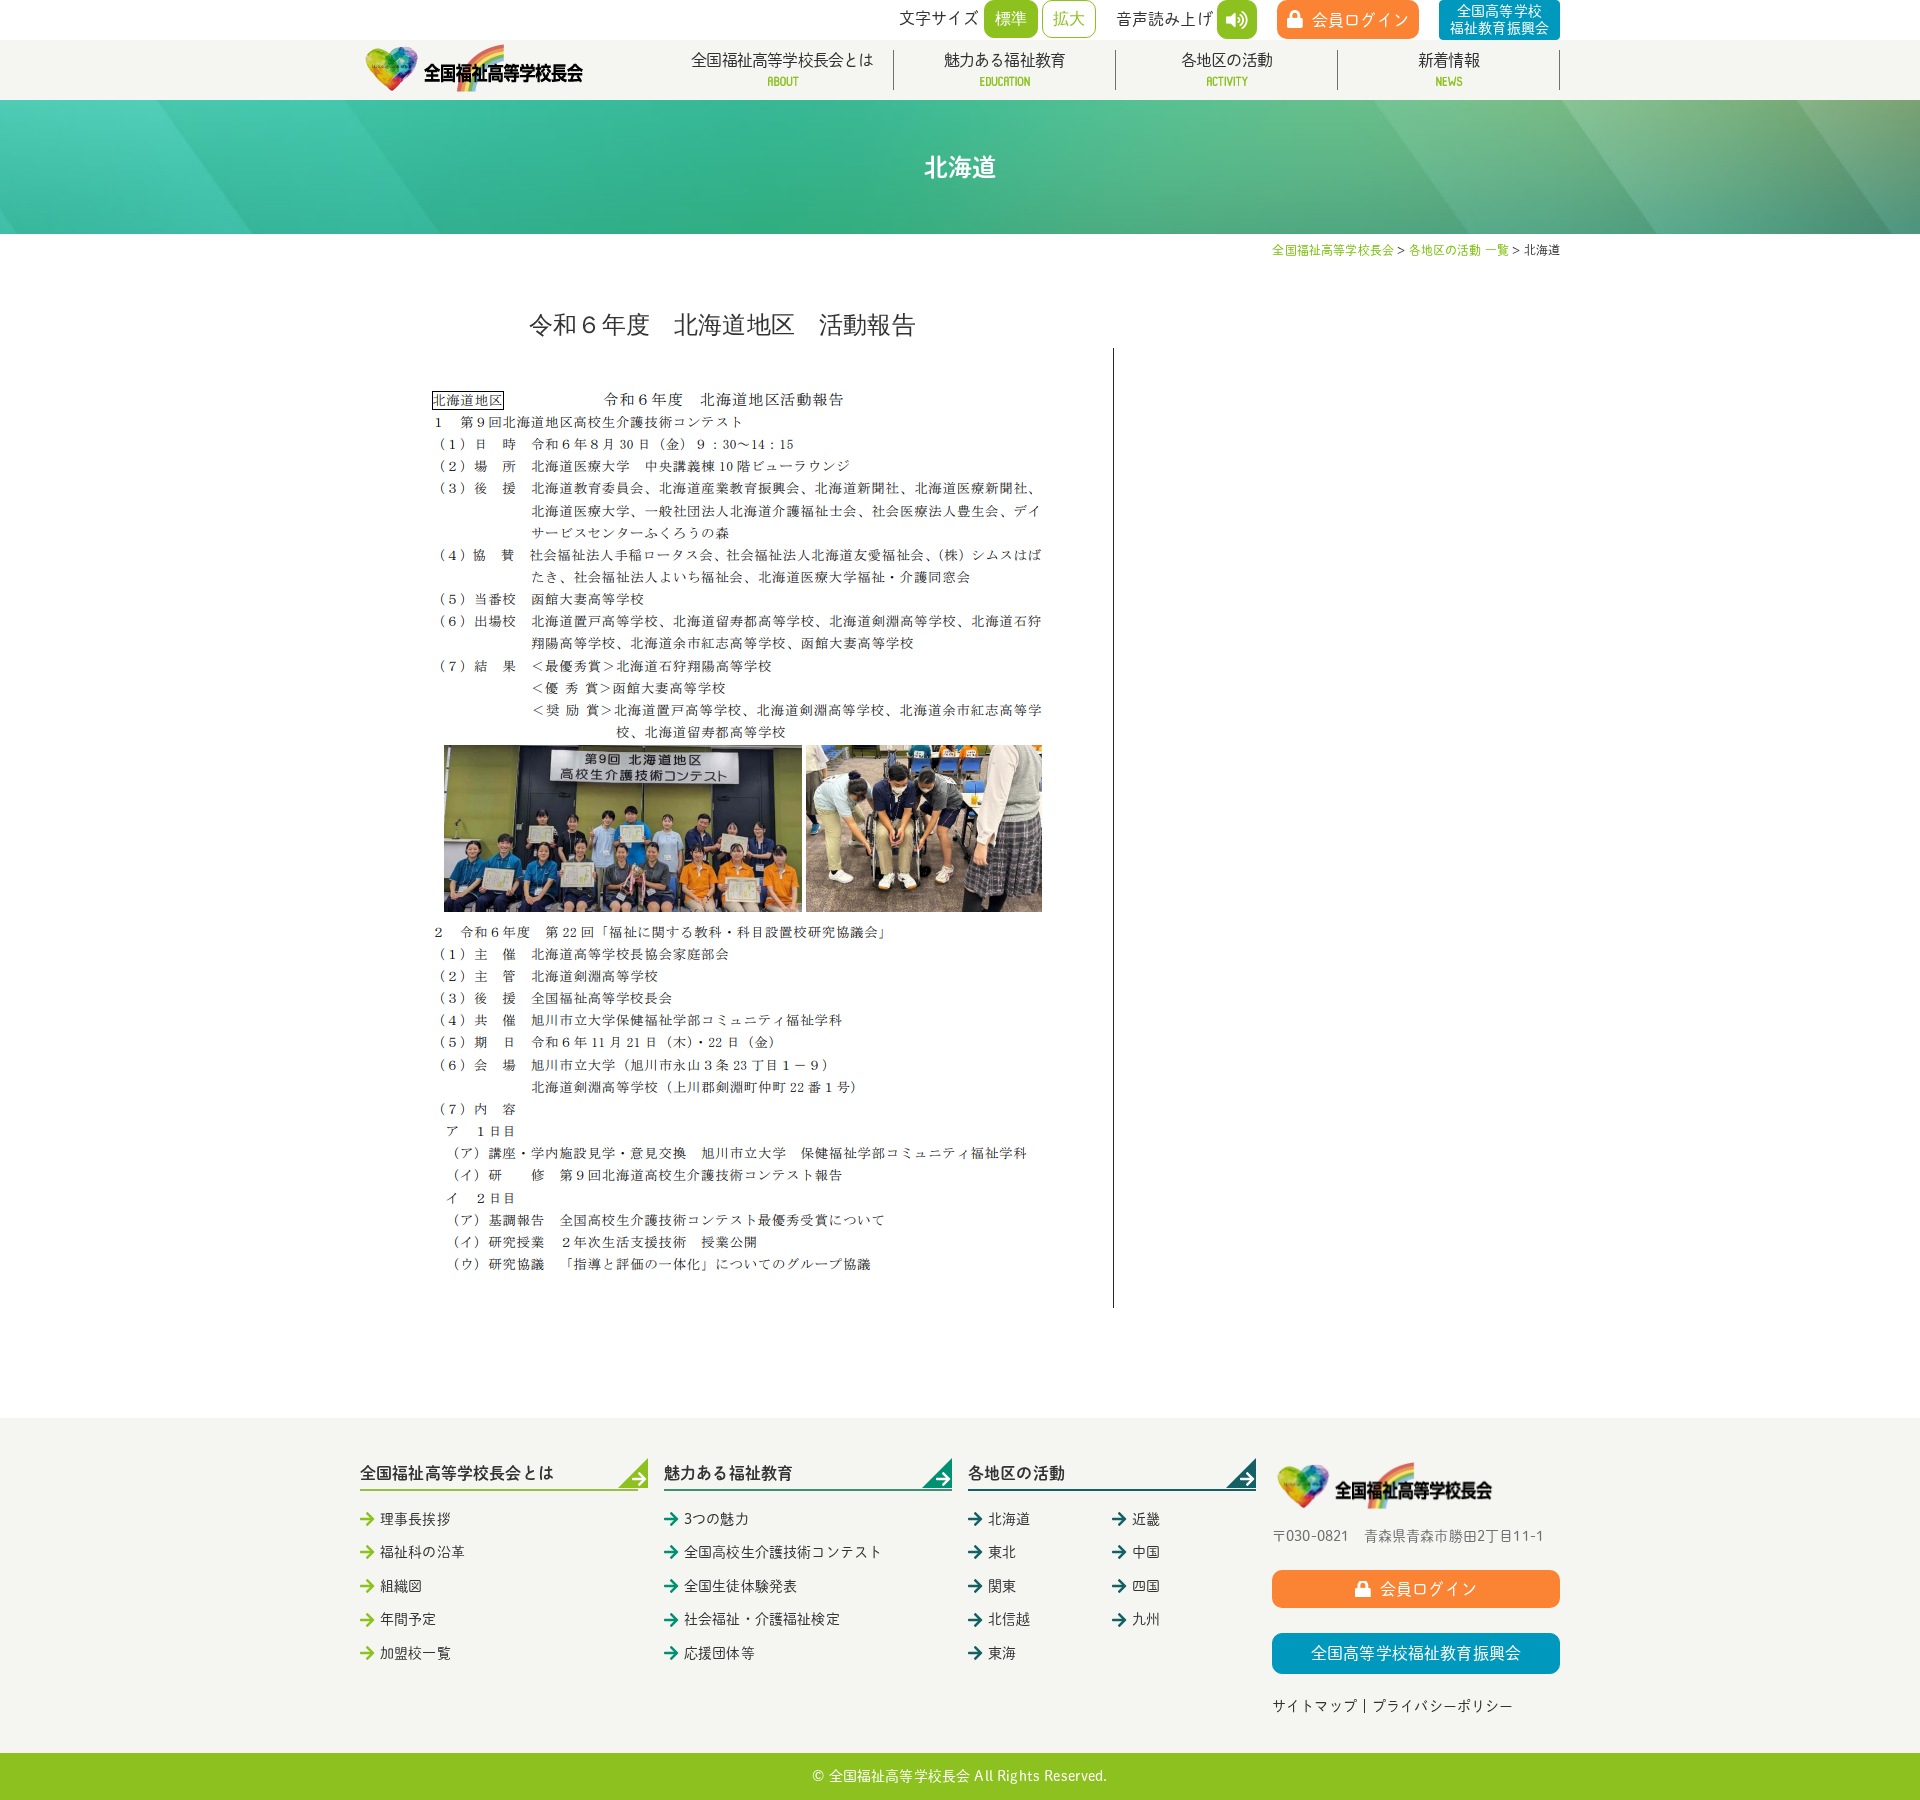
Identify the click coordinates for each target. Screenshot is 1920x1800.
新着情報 (1448, 60)
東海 (1002, 1653)
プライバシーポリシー (1443, 1706)
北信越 (1009, 1619)
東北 (1002, 1552)
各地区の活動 (1226, 60)
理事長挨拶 (415, 1519)
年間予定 (408, 1619)
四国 (1146, 1586)
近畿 (1146, 1519)
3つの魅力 (716, 1519)
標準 (1011, 18)
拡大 (1069, 18)
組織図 (401, 1586)
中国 (1146, 1552)
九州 (1146, 1619)
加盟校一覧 (415, 1653)
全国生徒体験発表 (740, 1586)
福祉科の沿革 (422, 1552)
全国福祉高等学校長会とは (782, 60)
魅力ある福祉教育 (1005, 60)
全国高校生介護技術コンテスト (783, 1552)
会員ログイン (1360, 20)
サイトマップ (1314, 1706)
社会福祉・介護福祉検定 (762, 1619)
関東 (1002, 1586)
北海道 (1009, 1519)
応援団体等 (719, 1653)
